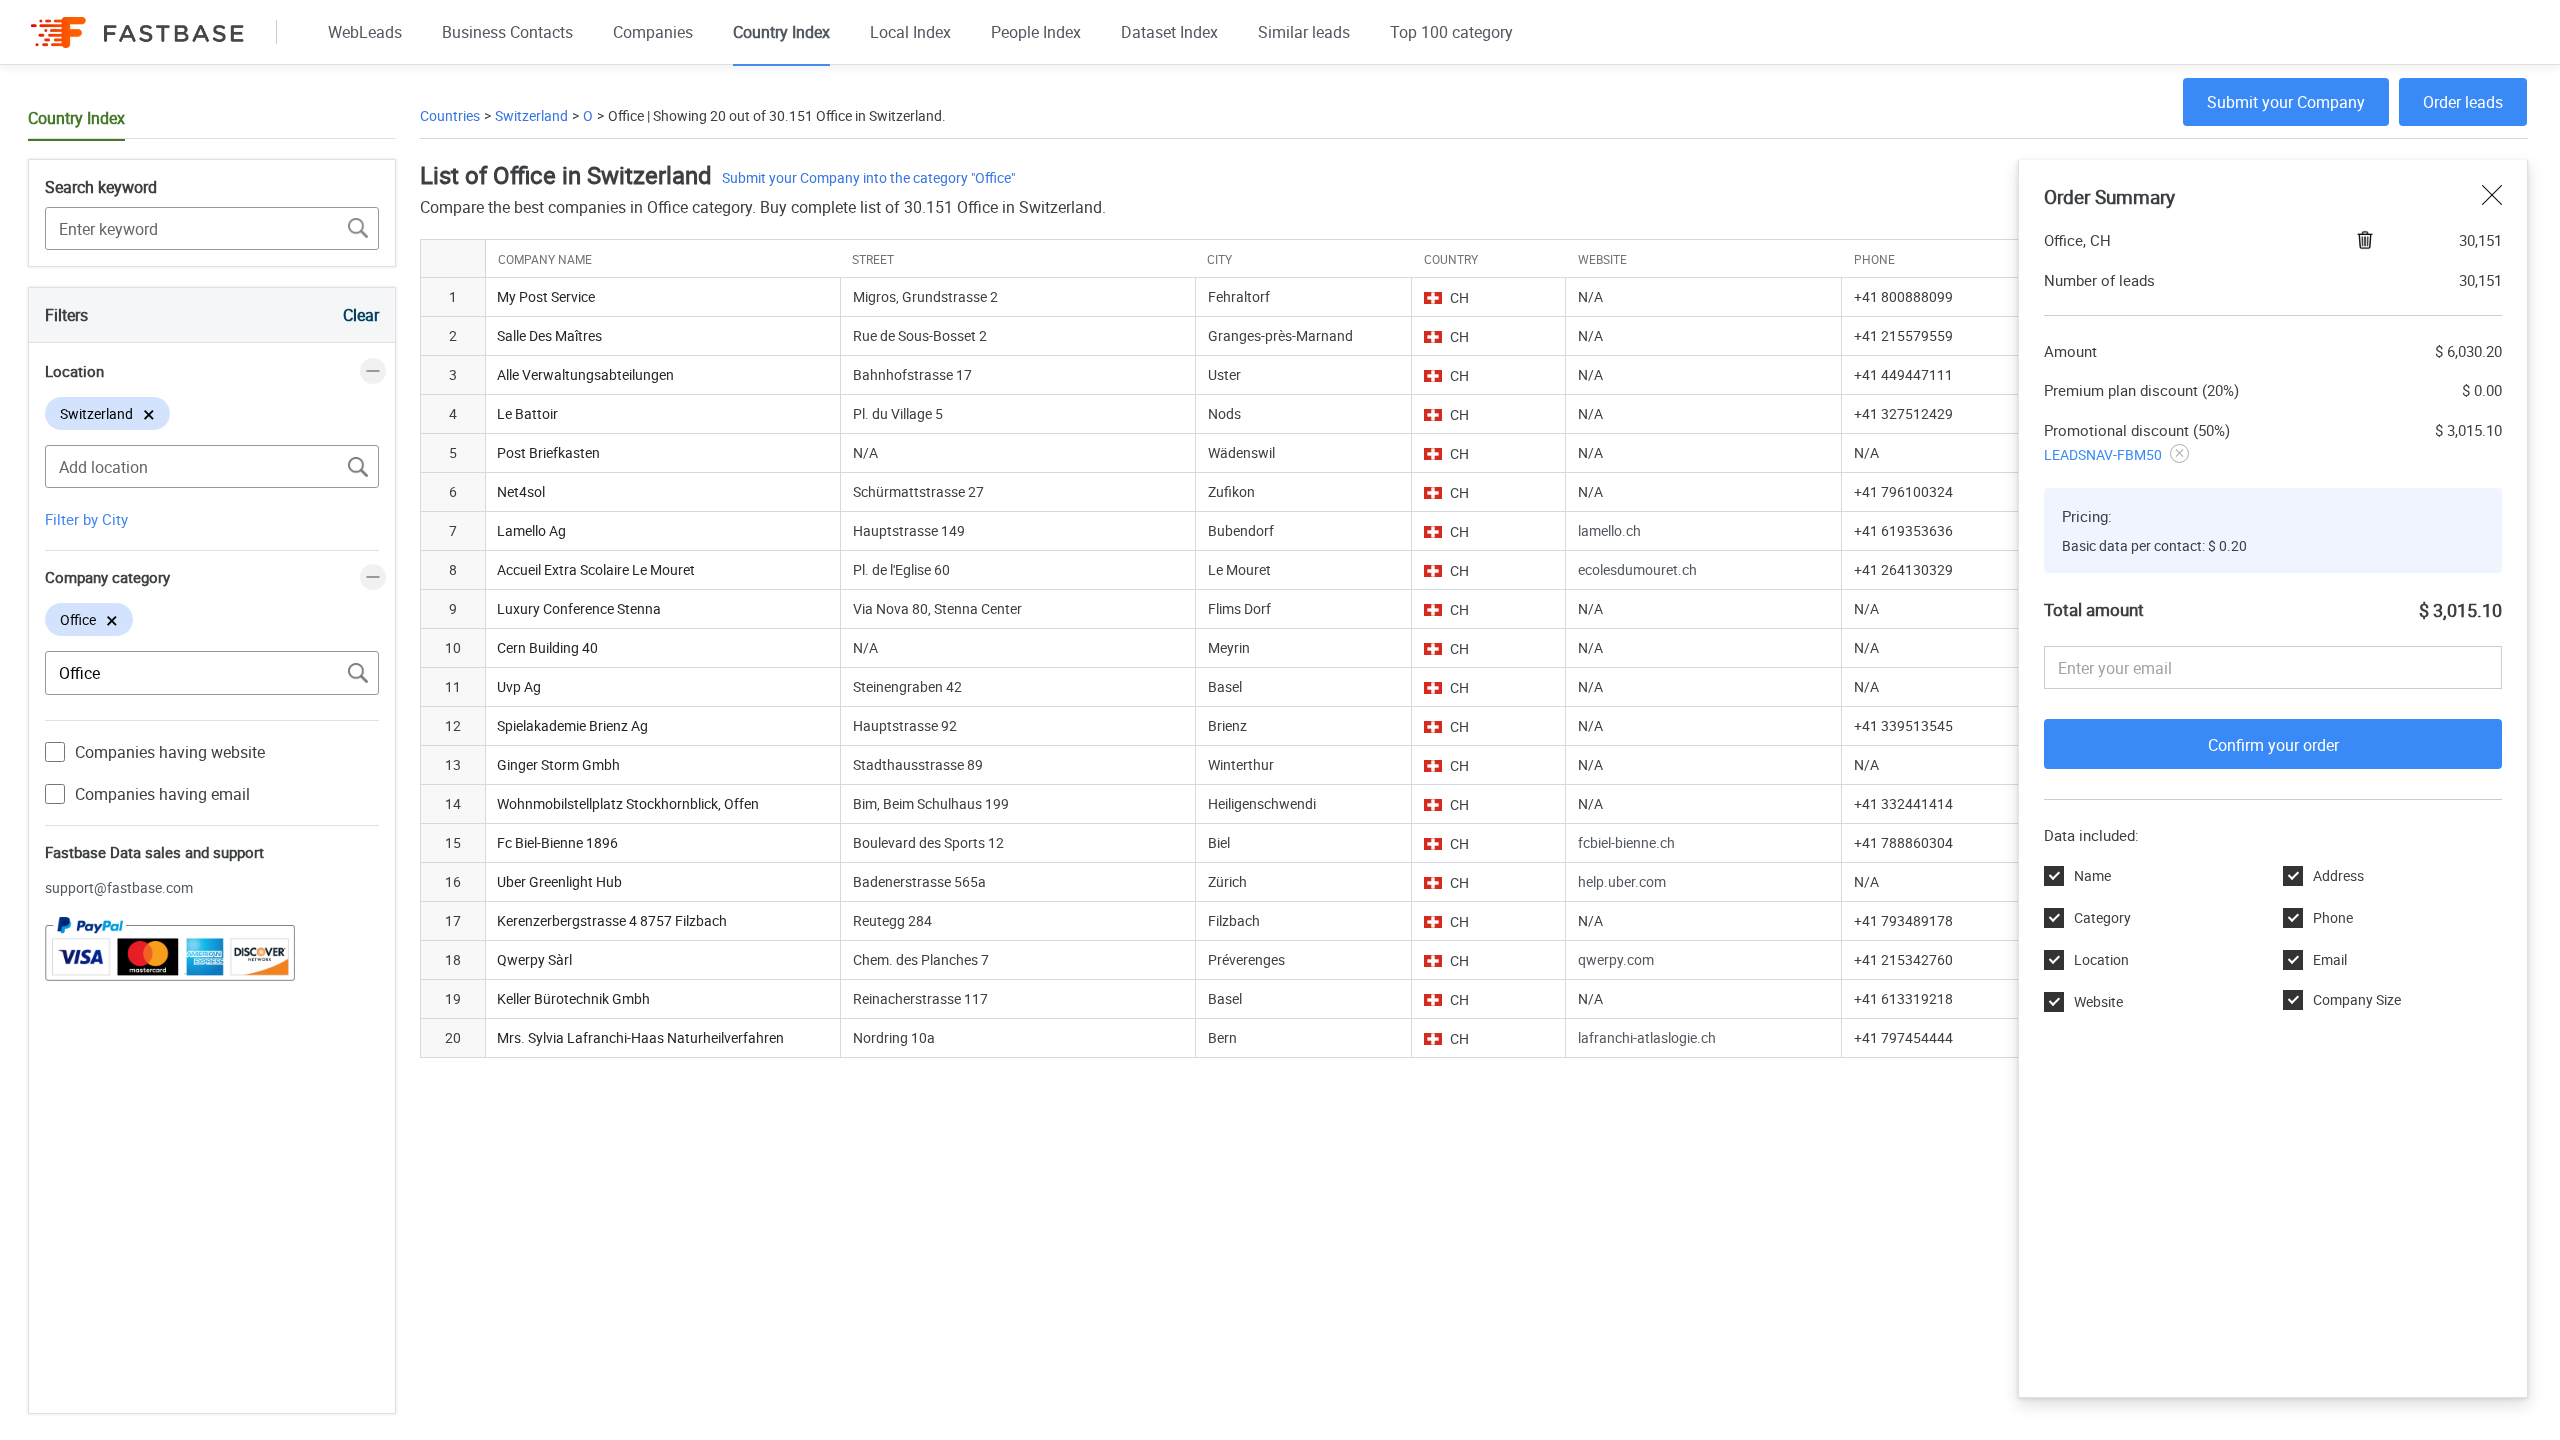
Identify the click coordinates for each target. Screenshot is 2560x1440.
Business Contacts (507, 32)
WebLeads (365, 32)
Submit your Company (2286, 102)
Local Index (910, 32)
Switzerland (531, 115)
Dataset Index (1169, 32)
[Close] (2492, 197)
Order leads (2463, 102)
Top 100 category (1451, 32)
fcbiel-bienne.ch (1626, 842)
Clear (361, 315)
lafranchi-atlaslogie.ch (1647, 1037)
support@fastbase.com (119, 887)
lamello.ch (1609, 530)
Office (626, 115)
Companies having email (162, 794)
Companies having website (170, 752)
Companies (653, 32)
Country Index (781, 32)
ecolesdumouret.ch (1637, 569)
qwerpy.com (1616, 959)
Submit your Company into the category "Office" (868, 177)
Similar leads (1304, 32)
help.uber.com (1622, 881)
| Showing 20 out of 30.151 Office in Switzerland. (795, 115)
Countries (450, 115)
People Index (1036, 32)
